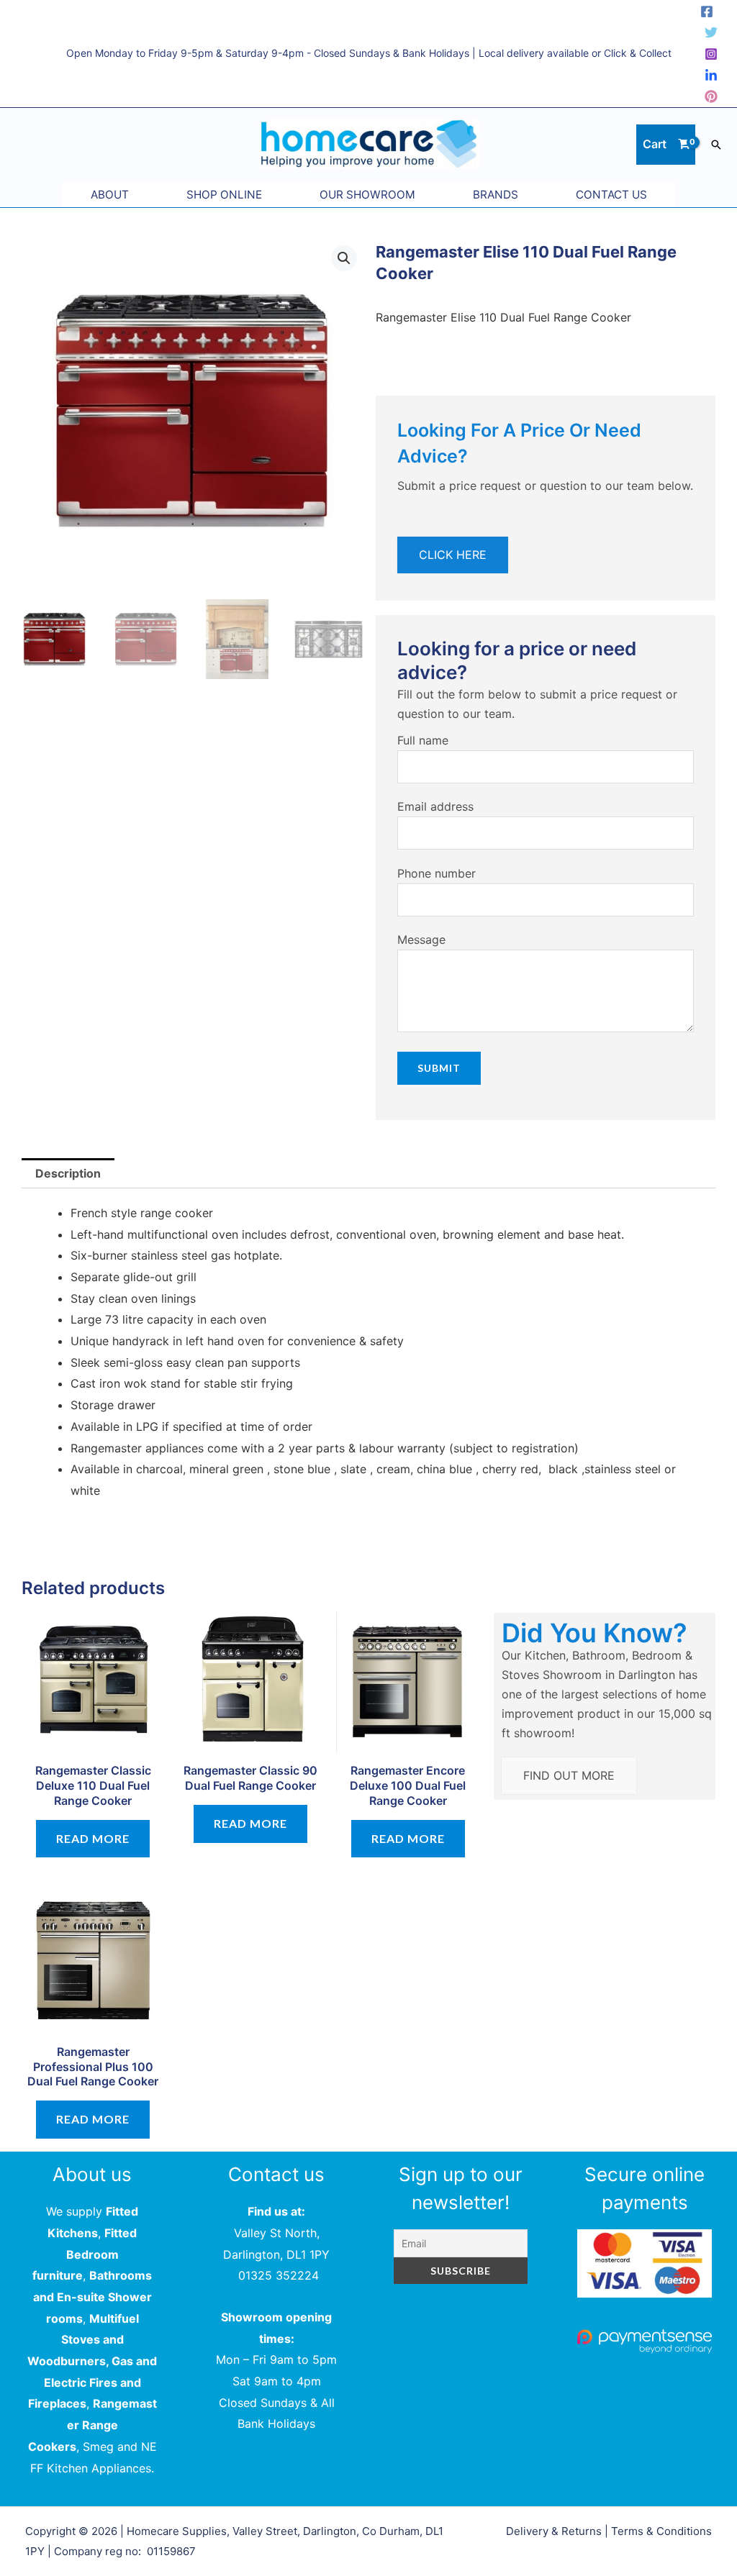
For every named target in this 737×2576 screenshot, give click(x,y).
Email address (435, 806)
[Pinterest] (711, 96)
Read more (93, 1838)
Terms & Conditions (661, 2531)
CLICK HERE (453, 555)
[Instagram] (711, 54)
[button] (716, 145)
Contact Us (611, 195)
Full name (423, 740)
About (110, 195)
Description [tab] (68, 1173)
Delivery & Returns (554, 2531)
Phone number (437, 873)
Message (421, 939)
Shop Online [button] (224, 195)
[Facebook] (707, 12)
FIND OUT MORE (569, 1775)
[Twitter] (711, 32)
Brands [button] (496, 195)
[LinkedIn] (711, 76)
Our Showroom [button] (367, 195)
